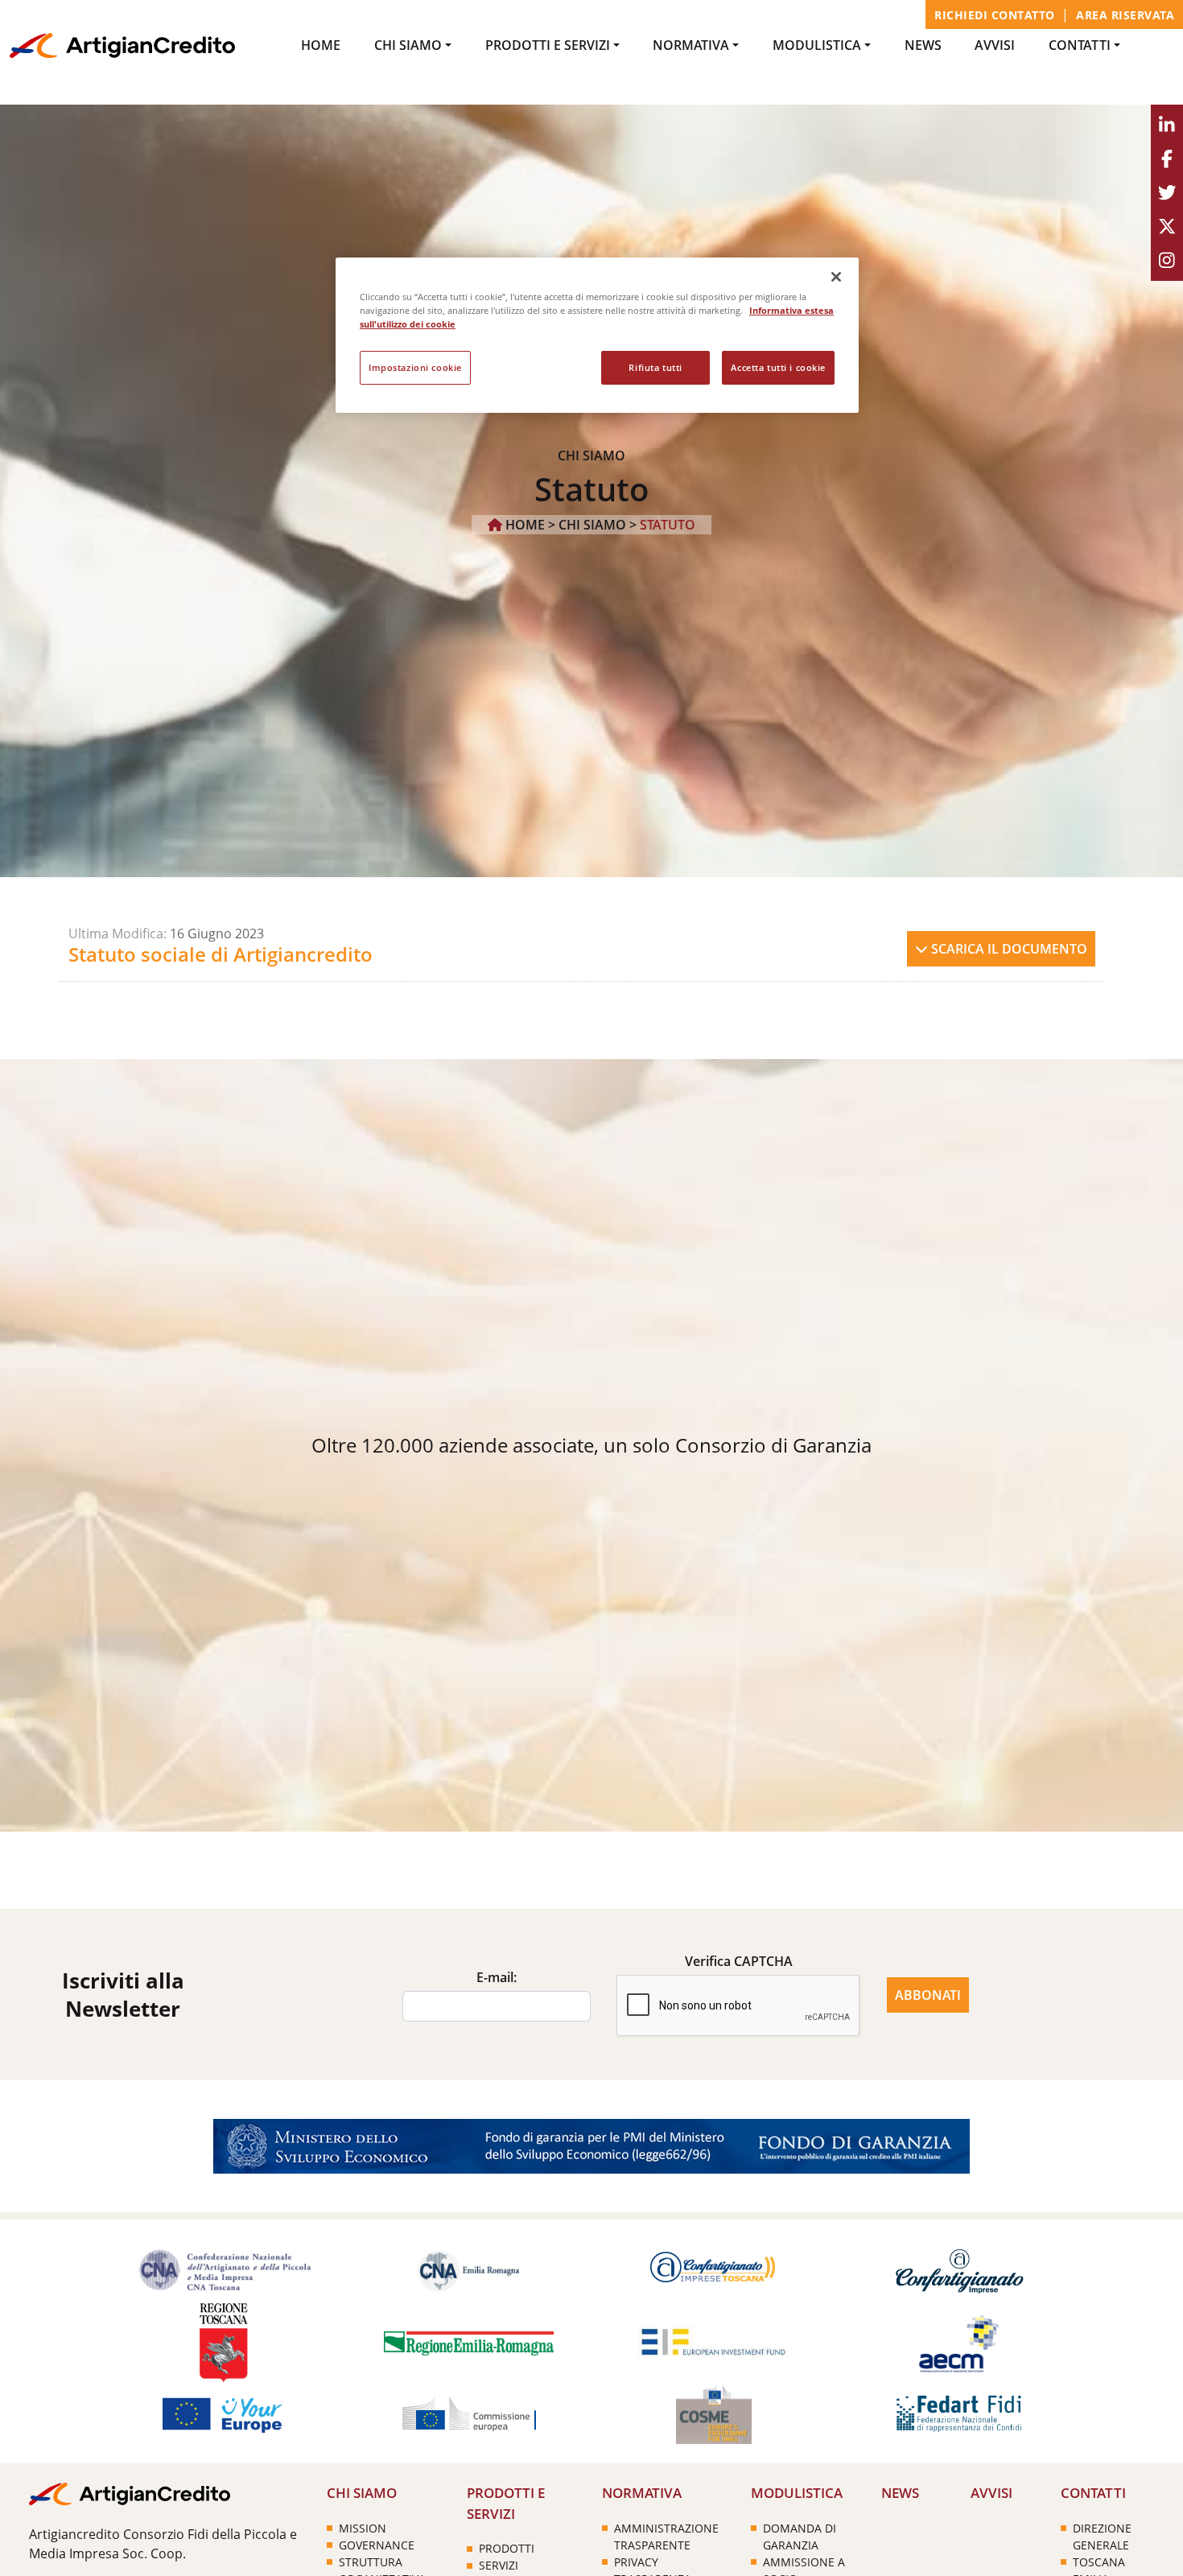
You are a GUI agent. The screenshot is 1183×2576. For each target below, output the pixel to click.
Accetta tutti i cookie (778, 367)
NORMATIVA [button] (691, 45)
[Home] (122, 44)
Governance (377, 2545)
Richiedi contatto (995, 15)
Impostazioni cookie (415, 367)
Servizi (499, 2565)
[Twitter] (1167, 193)
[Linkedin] (1167, 126)
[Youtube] (1167, 227)
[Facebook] (1167, 159)
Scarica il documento (1008, 949)
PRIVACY (636, 2562)
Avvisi (995, 45)
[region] (597, 335)
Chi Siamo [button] (408, 45)
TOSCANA (1099, 2562)
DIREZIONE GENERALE (1102, 2537)
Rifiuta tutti (655, 367)
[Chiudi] (836, 277)
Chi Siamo (592, 525)
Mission (363, 2528)
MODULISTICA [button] (817, 45)
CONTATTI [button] (1080, 45)
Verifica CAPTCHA (739, 1961)
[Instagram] (1167, 261)
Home (321, 45)
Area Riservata (1125, 15)
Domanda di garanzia (800, 2537)
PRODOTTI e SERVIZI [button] (548, 45)
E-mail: (497, 1977)
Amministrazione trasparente (666, 2537)
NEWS (923, 45)
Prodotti (507, 2548)
